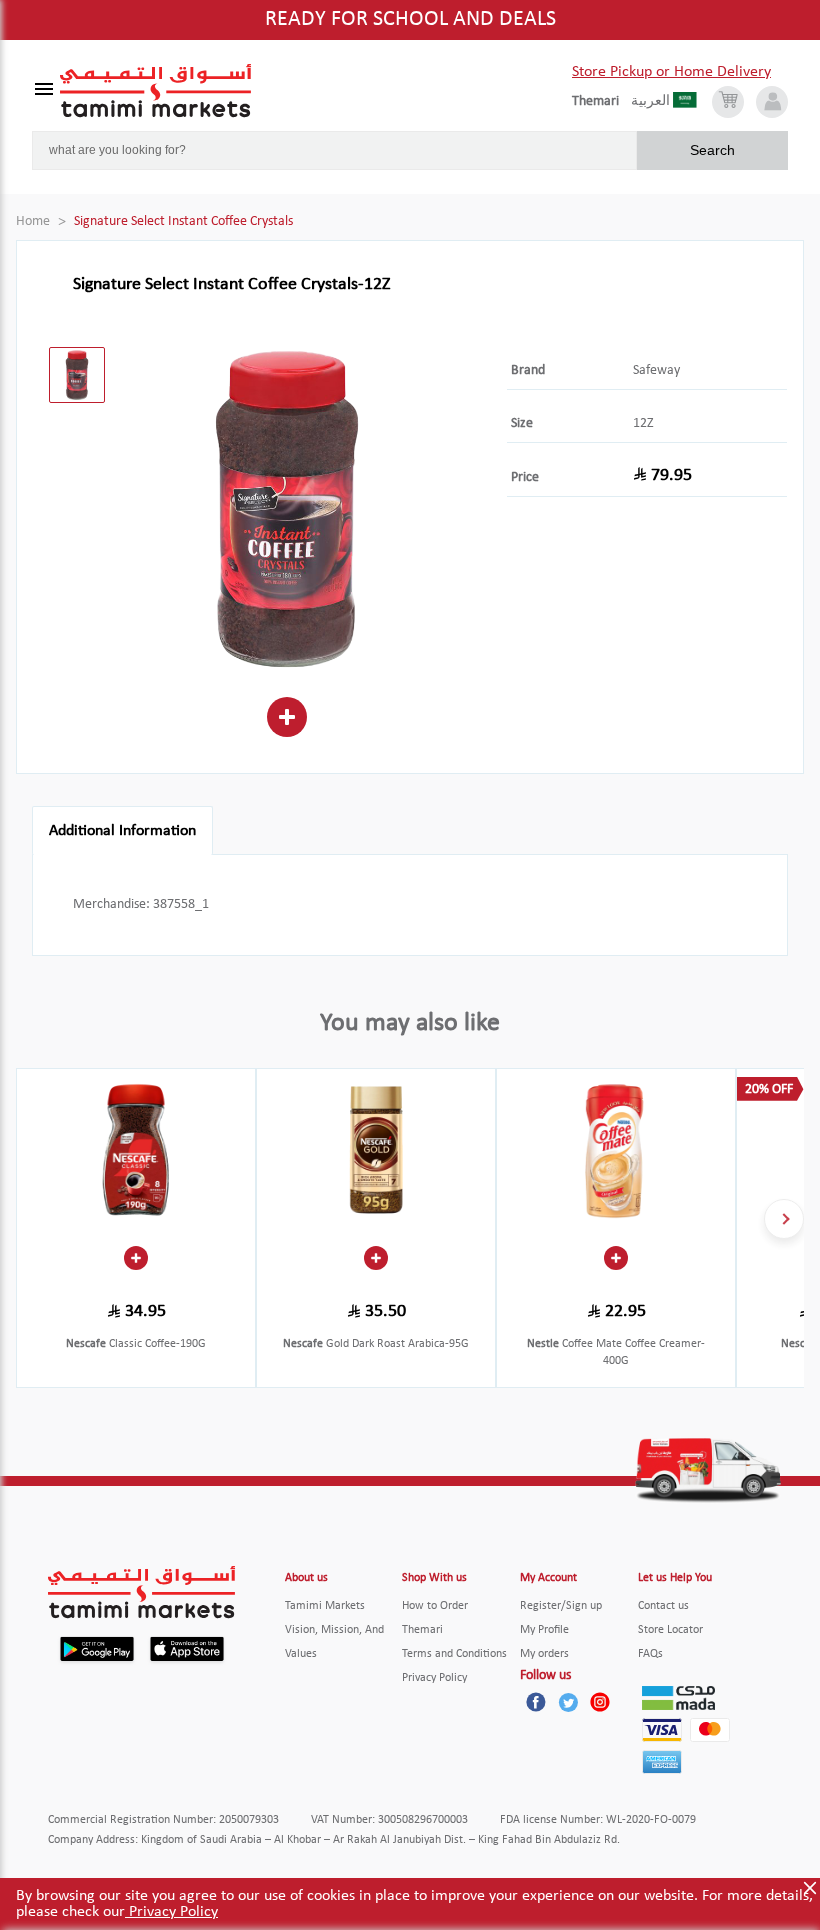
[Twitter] (568, 1702)
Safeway (656, 370)
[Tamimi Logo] (156, 91)
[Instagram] (600, 1702)
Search (712, 150)
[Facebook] (536, 1702)
